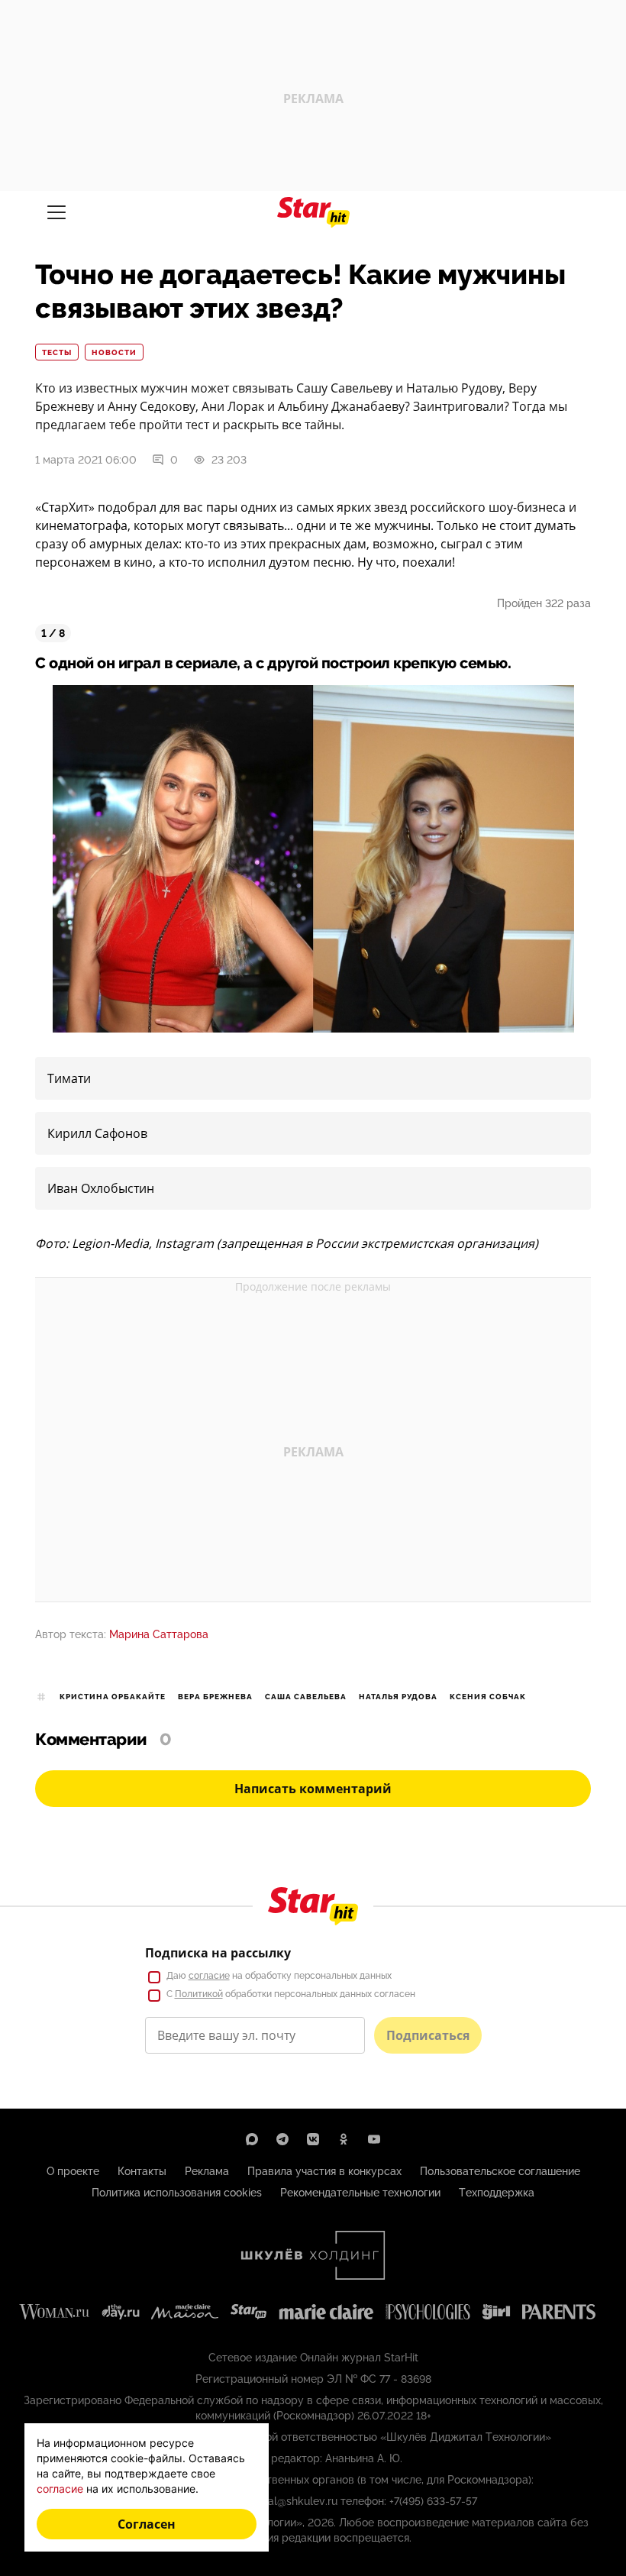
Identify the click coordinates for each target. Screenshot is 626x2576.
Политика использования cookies (177, 2193)
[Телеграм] (282, 2139)
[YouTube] (374, 2139)
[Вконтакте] (313, 2139)
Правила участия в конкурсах (324, 2171)
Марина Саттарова (159, 1634)
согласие (209, 1976)
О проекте (73, 2171)
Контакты (142, 2171)
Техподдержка (497, 2193)
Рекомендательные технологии (360, 2193)
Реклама (207, 2171)
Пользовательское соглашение (500, 2171)
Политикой (199, 1994)
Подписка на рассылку (218, 1953)
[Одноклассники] (344, 2139)
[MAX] (252, 2139)
